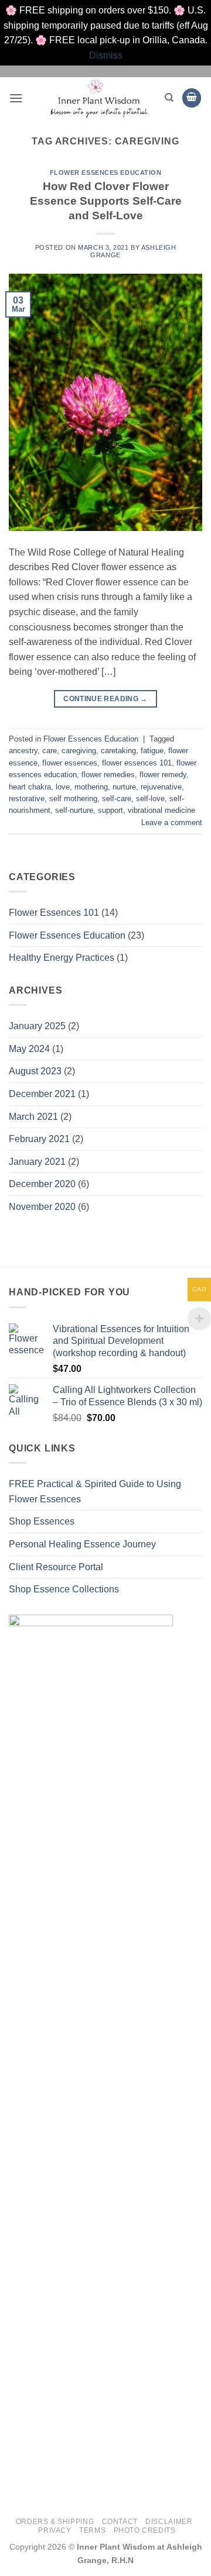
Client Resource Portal (56, 1567)
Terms (92, 2530)
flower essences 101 (137, 763)
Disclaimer (169, 2522)
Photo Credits (145, 2530)
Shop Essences (42, 1521)
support (110, 810)
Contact (120, 2522)
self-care (117, 799)
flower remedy (163, 775)
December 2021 (42, 1094)
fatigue (152, 751)
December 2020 (42, 1184)
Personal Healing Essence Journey (82, 1544)
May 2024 (29, 1049)
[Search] (169, 98)
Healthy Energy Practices (62, 958)
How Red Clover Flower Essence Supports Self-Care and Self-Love (106, 201)
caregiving (79, 751)
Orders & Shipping (55, 2522)
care (50, 751)
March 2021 (33, 1117)
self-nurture (74, 810)
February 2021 (39, 1139)
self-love (150, 799)
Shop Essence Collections (64, 1589)
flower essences (70, 763)
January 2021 (37, 1162)
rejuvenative (161, 787)
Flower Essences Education (106, 173)
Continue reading (105, 699)
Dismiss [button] (106, 55)
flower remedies (108, 775)
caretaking (118, 751)
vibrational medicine (161, 810)
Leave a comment (172, 823)
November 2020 (42, 1207)
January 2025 (37, 1026)
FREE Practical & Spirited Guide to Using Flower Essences (95, 1492)
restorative (27, 799)
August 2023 (35, 1071)
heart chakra (30, 787)
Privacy (55, 2530)
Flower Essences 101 (54, 913)
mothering (91, 787)
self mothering (73, 799)
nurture (124, 787)
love (63, 787)
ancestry (23, 751)
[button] (16, 98)
